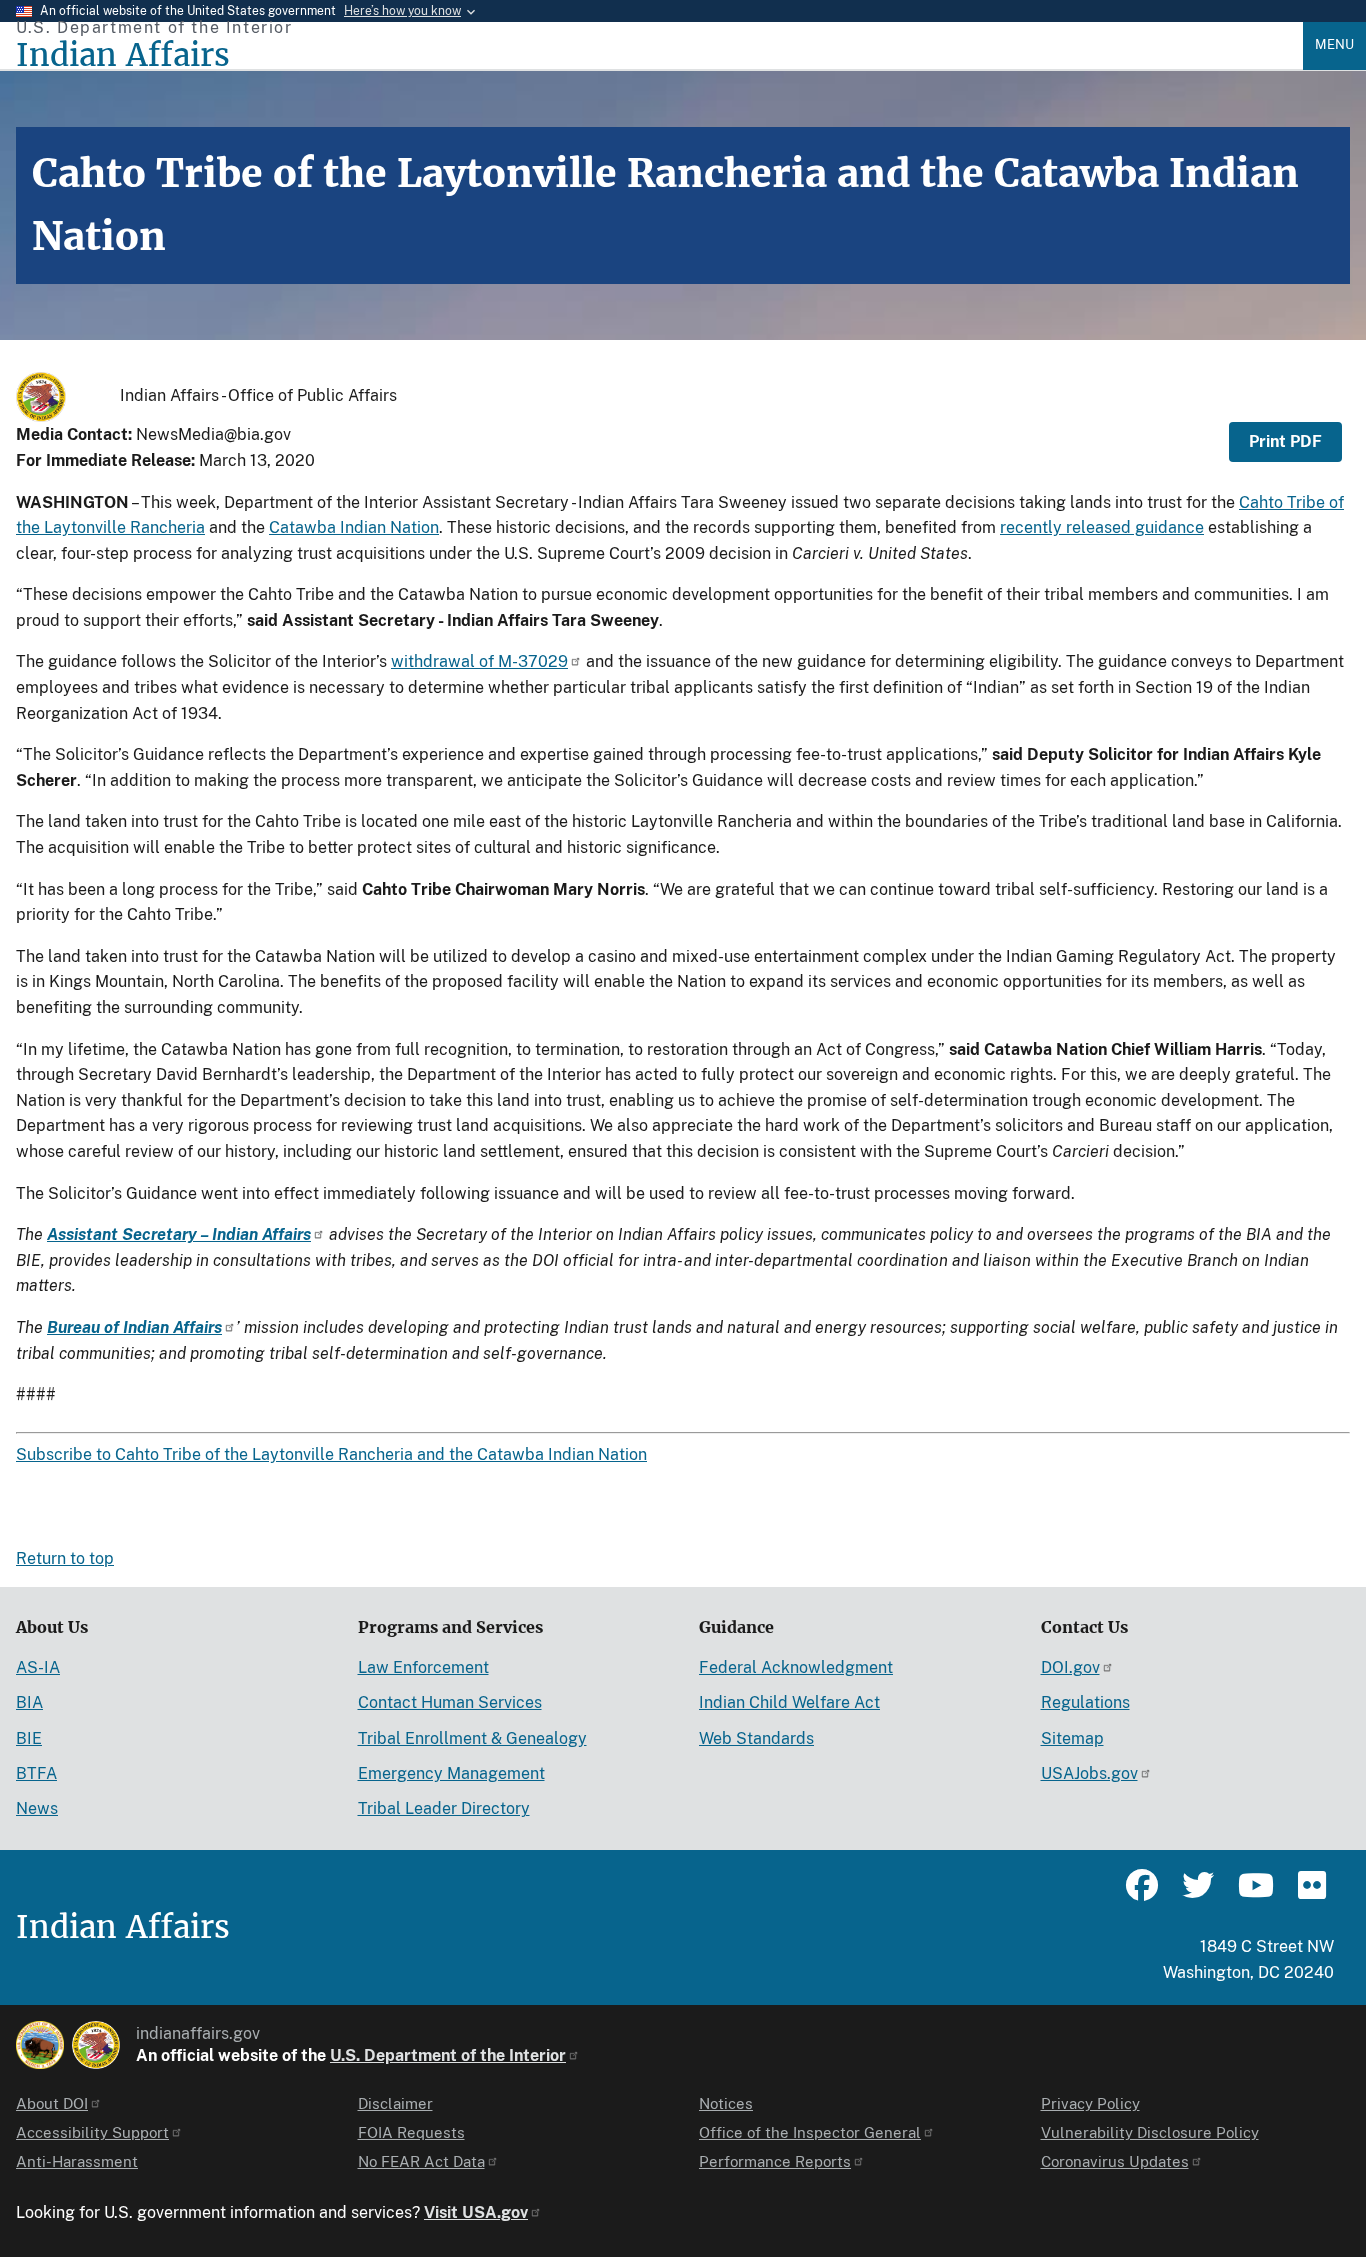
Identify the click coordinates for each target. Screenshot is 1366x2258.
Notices (726, 2103)
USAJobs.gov (1089, 1773)
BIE (29, 1738)
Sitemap (1072, 1738)
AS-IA (38, 1667)
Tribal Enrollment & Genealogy (472, 1738)
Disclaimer (395, 2103)
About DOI (52, 2103)
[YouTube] (1254, 1894)
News (37, 1808)
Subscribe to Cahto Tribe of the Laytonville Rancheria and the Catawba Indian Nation (331, 1454)
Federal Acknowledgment (796, 1667)
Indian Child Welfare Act (789, 1702)
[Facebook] (1142, 1894)
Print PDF (1285, 441)
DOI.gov (1070, 1667)
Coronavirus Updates (1115, 2161)
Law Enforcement (423, 1667)
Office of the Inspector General (810, 2132)
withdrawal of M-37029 (479, 661)
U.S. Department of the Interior (448, 2055)
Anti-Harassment (77, 2161)
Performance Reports (775, 2161)
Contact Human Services (450, 1702)
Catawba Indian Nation (354, 527)
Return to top (65, 1558)
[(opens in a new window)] (40, 2045)
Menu (1334, 44)
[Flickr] (1310, 1894)
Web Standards (756, 1738)
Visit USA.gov (476, 2212)
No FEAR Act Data (421, 2161)
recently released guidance (1102, 527)
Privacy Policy (1090, 2103)
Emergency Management (451, 1773)
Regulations (1085, 1702)
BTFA (36, 1773)
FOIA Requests (411, 2132)
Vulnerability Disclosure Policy (1150, 2132)
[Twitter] (1198, 1894)
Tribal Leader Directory (444, 1808)
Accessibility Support (92, 2132)
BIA (29, 1702)
